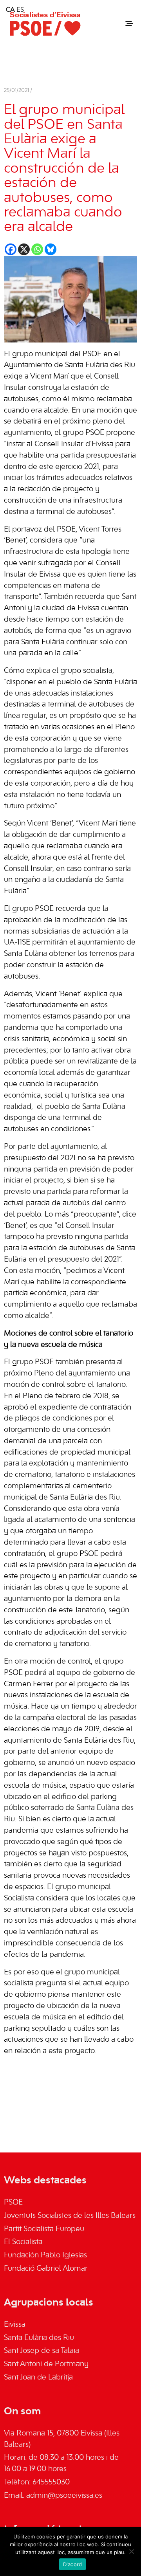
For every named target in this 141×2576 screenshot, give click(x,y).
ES (20, 10)
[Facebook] (11, 249)
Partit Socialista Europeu (44, 2229)
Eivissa (15, 2325)
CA (10, 10)
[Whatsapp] (37, 249)
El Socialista (23, 2242)
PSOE (13, 2203)
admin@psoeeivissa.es (64, 2496)
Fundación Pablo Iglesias (45, 2255)
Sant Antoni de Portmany (46, 2364)
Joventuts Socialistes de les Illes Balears (70, 2216)
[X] (24, 249)
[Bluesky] (51, 249)
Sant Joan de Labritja (38, 2378)
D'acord (73, 2564)
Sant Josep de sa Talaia (42, 2351)
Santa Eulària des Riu (39, 2338)
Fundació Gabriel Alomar (46, 2269)
